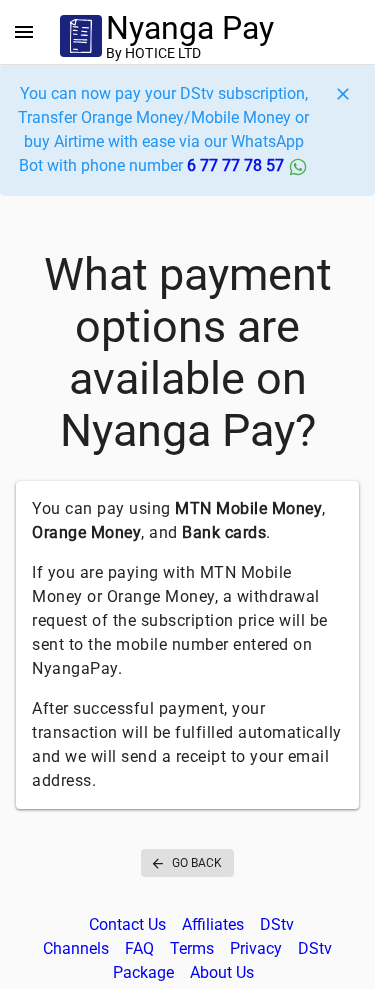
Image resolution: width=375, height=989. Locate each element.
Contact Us (127, 924)
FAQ (139, 948)
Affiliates (213, 924)
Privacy (256, 948)
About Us (222, 972)
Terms (192, 948)
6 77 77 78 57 (237, 165)
